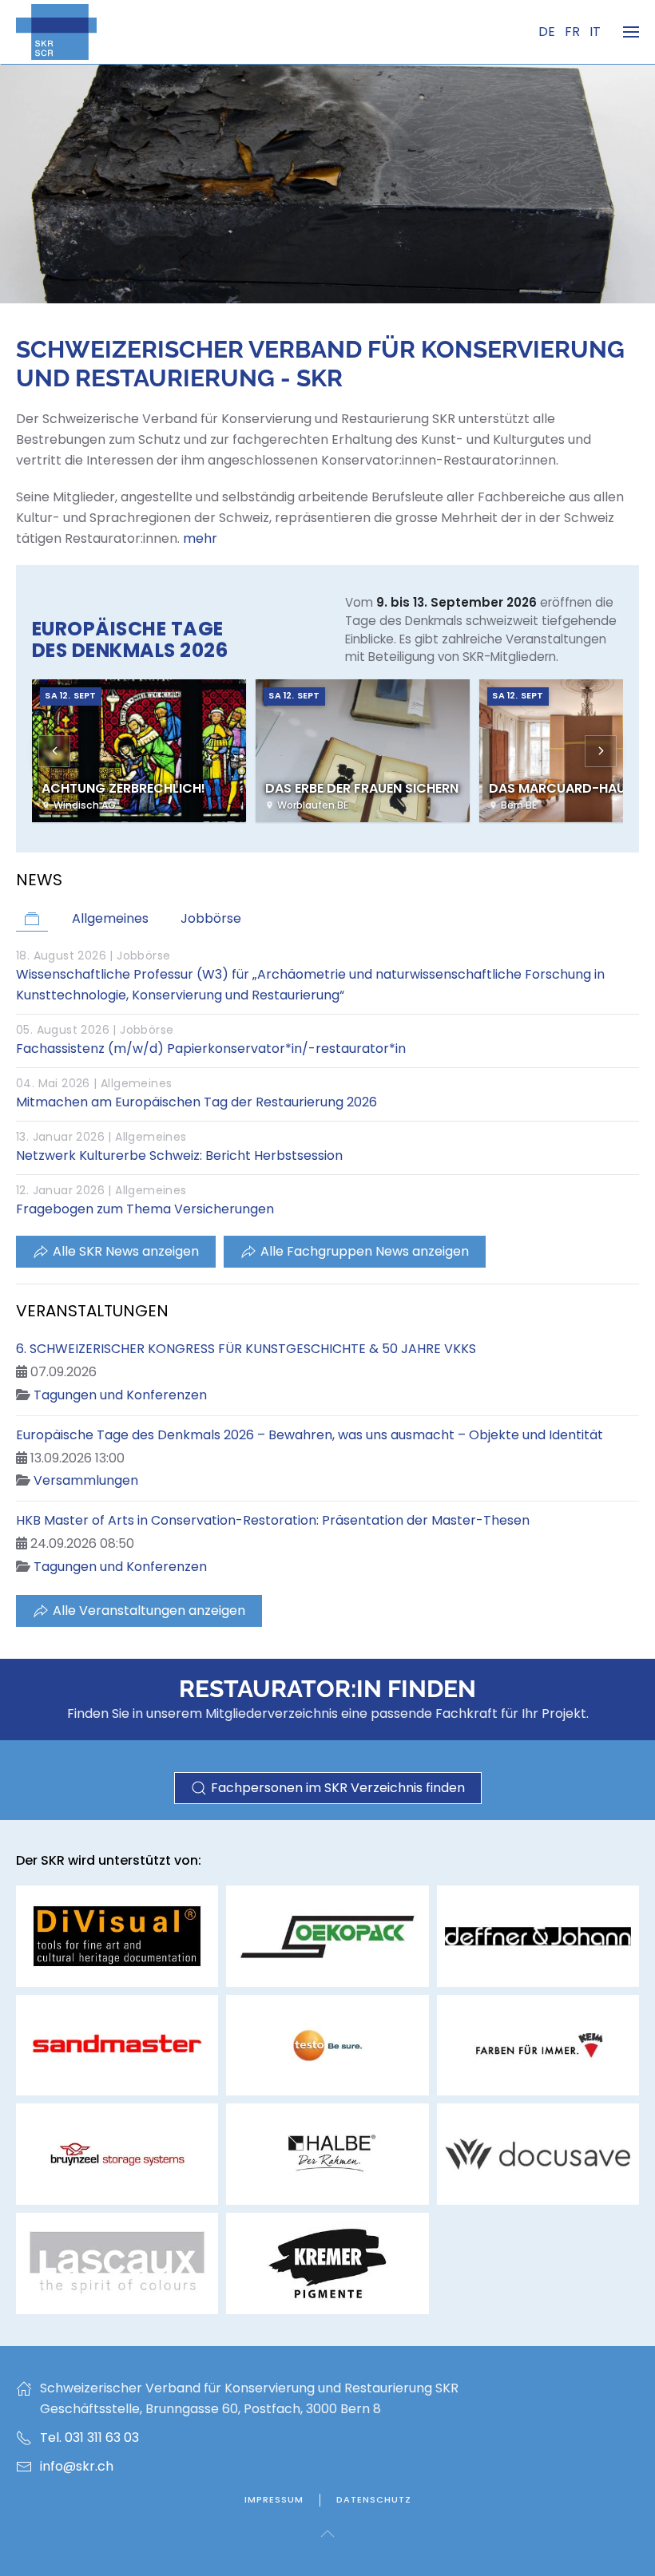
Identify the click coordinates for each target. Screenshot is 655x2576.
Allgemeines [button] (110, 918)
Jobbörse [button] (211, 918)
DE (548, 32)
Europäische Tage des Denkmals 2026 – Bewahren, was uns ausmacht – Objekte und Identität (310, 1435)
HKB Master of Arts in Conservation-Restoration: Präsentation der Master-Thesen (273, 1520)
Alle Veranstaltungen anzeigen (149, 1610)
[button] (631, 32)
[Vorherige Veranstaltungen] (54, 751)
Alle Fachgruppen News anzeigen (365, 1251)
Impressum (274, 2499)
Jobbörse (143, 956)
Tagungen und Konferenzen (120, 1395)
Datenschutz (374, 2499)
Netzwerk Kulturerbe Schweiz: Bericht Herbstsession (179, 1155)
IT (595, 32)
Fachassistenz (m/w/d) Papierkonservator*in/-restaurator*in (211, 1049)
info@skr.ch (77, 2466)
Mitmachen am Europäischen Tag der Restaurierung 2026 (196, 1102)
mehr (200, 538)
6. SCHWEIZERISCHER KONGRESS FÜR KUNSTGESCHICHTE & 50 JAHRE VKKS (246, 1349)
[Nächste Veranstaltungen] (601, 751)
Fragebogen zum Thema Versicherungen (145, 1209)
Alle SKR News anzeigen (126, 1251)
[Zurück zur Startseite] (56, 32)
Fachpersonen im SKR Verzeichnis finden (338, 1788)
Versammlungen (86, 1480)
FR (574, 32)
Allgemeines (136, 1083)
